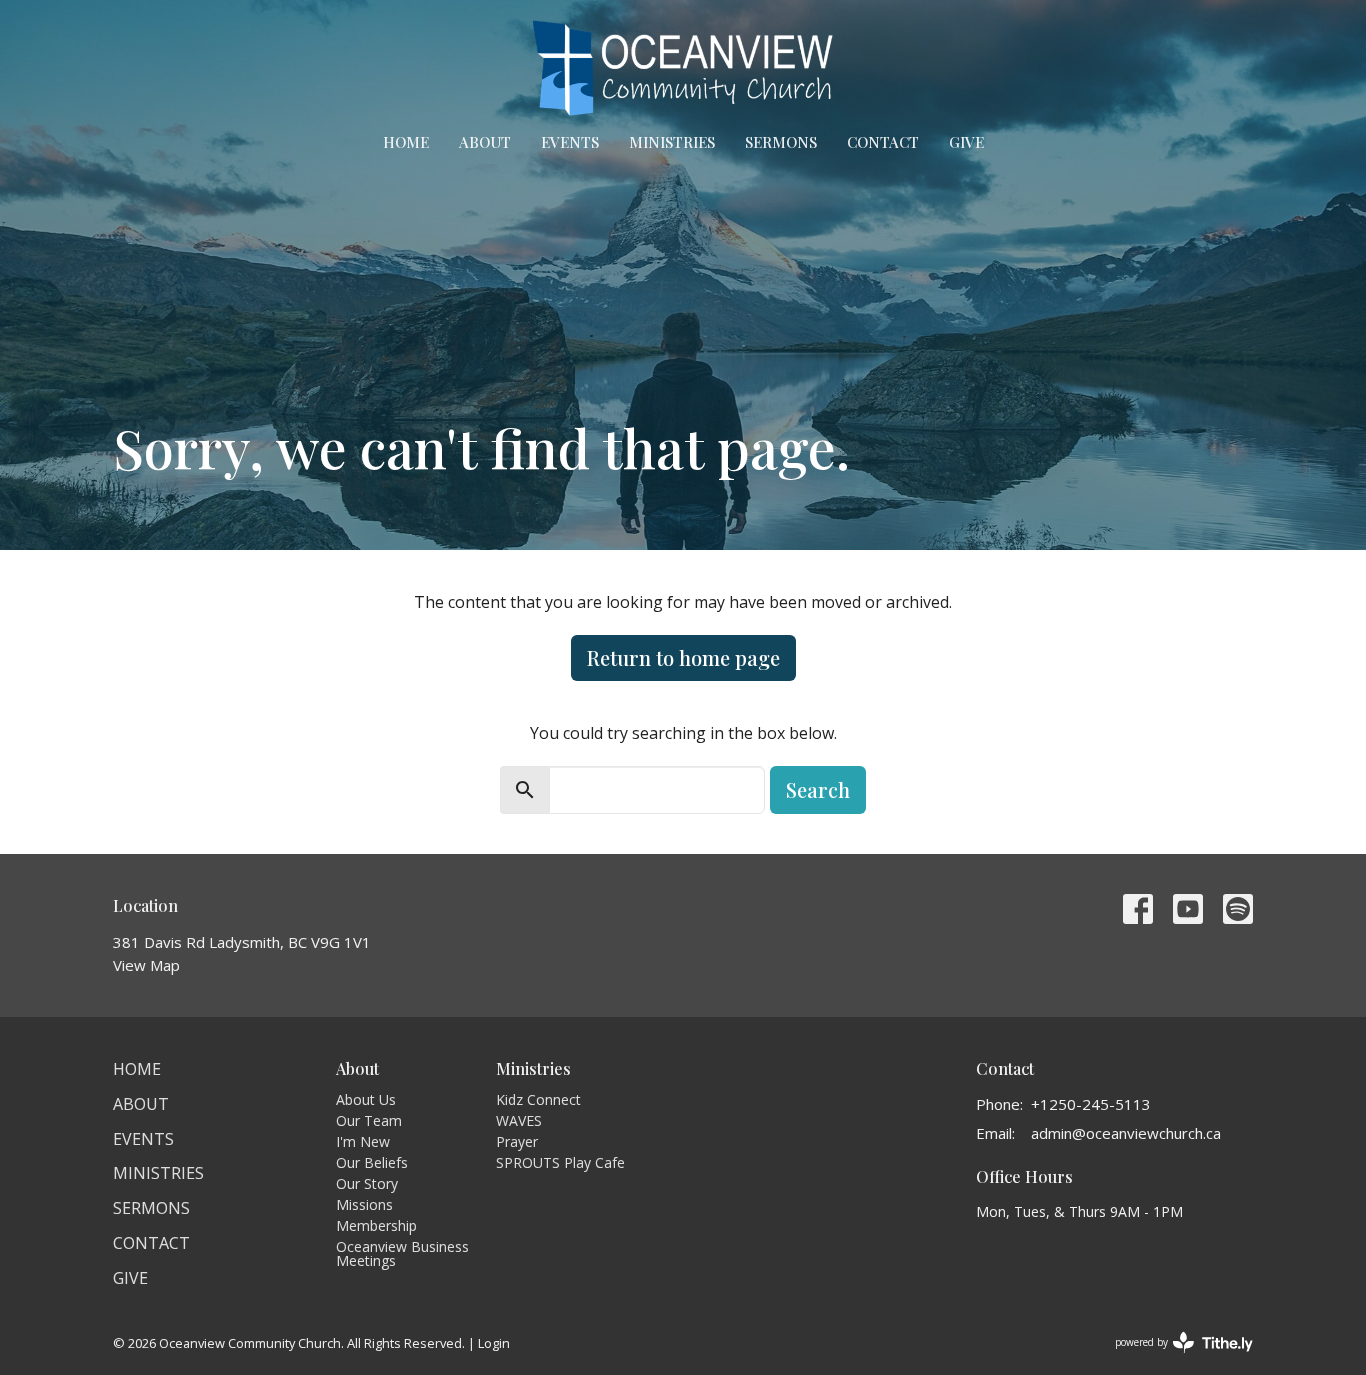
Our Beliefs (372, 1162)
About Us (366, 1099)
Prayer (517, 1141)
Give (966, 142)
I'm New (363, 1141)
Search (818, 789)
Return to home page (683, 657)
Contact (883, 142)
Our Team (369, 1120)
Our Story (367, 1183)
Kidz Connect (538, 1099)
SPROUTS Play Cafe (560, 1162)
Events (570, 142)
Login (494, 1343)
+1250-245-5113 (1091, 1104)
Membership (376, 1225)
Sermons (781, 142)
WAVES (519, 1120)
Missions (364, 1204)
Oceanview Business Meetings (402, 1253)
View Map (146, 965)
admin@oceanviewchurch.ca (1126, 1133)
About (485, 142)
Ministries (672, 142)
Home (406, 142)
